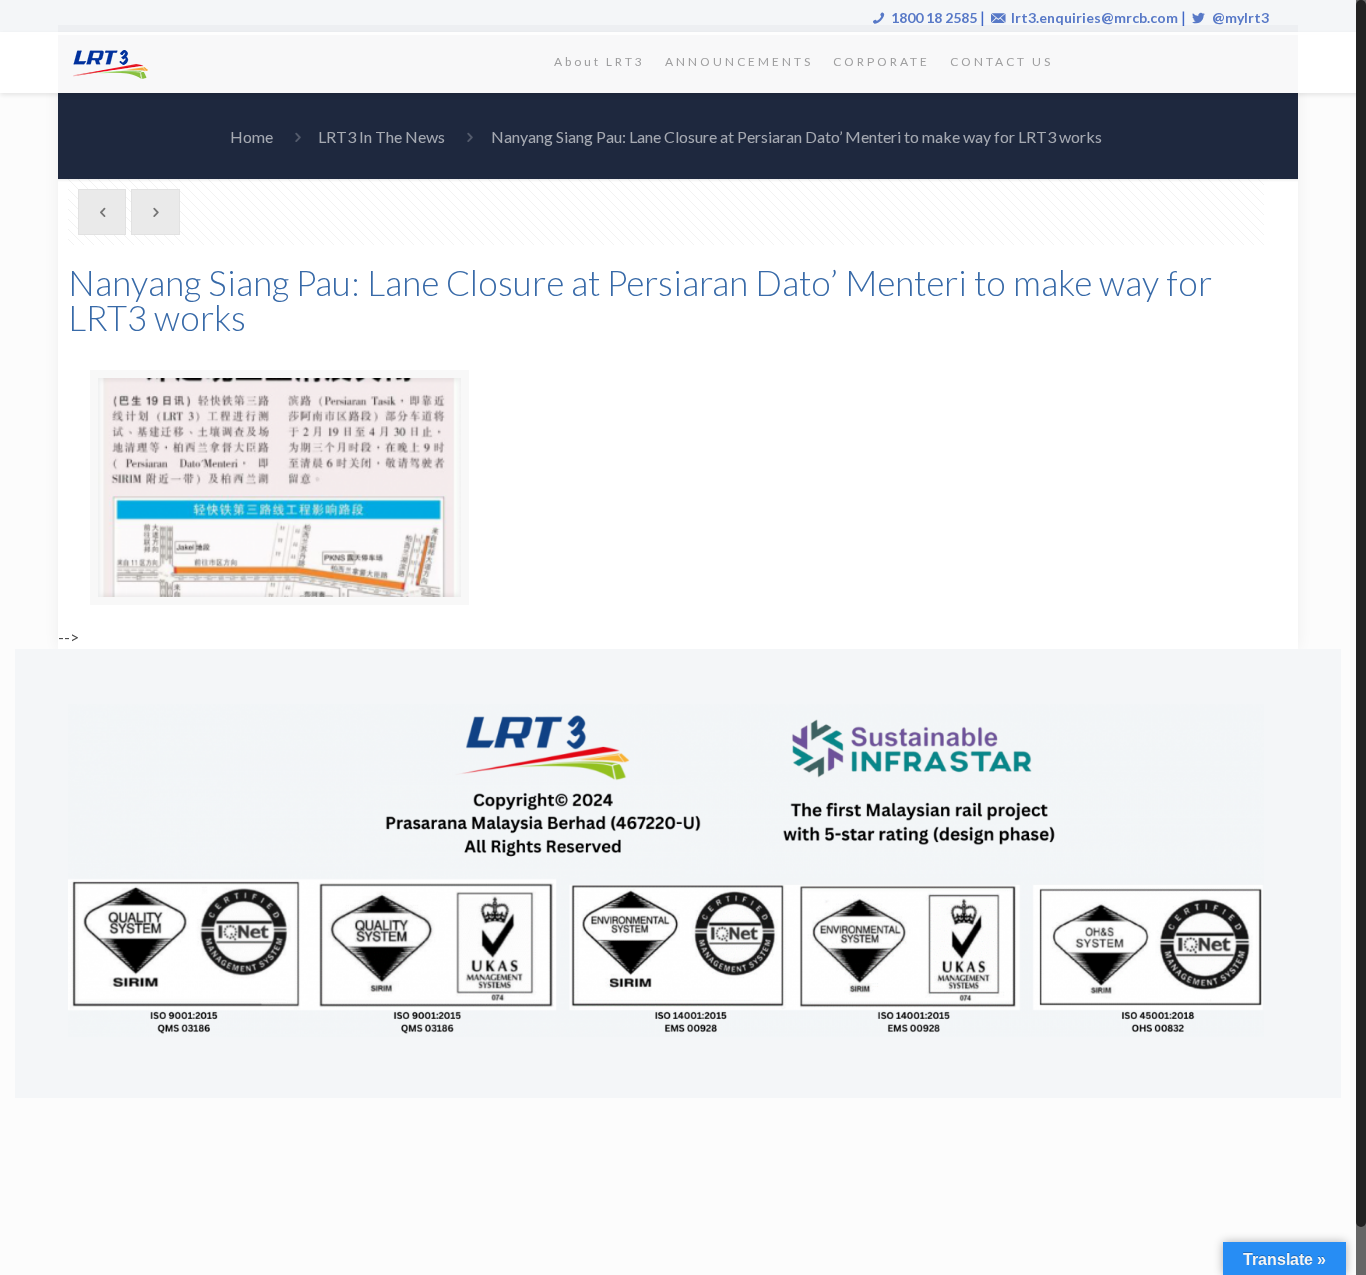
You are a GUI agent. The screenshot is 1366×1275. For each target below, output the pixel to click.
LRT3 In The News (381, 136)
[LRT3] (114, 62)
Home (251, 136)
